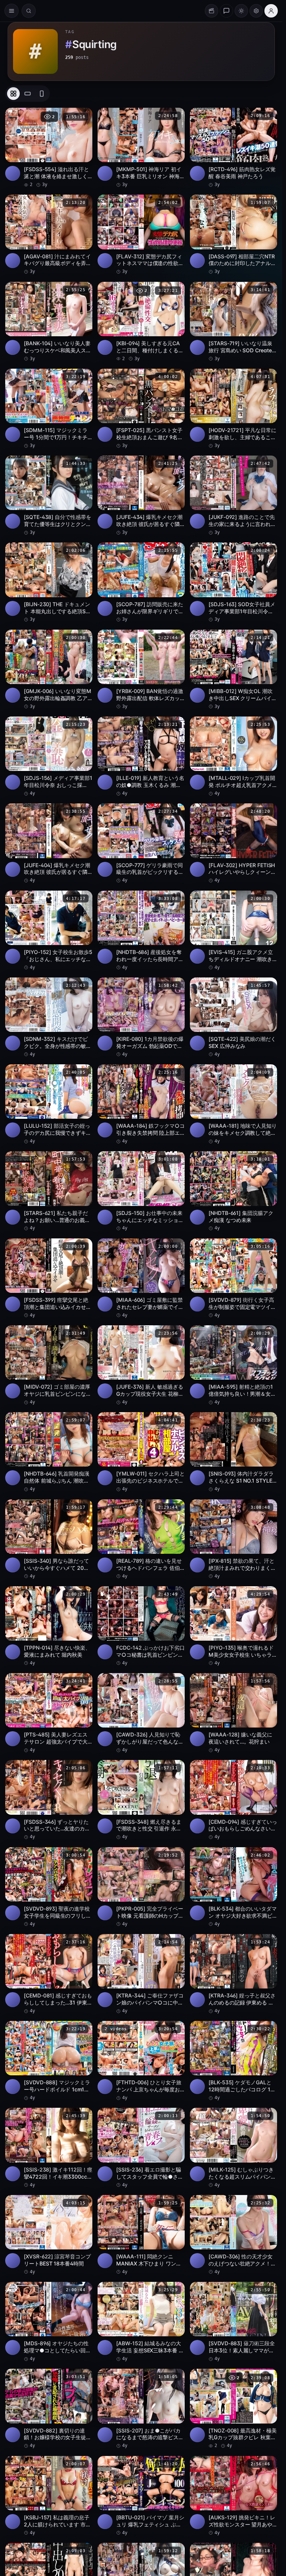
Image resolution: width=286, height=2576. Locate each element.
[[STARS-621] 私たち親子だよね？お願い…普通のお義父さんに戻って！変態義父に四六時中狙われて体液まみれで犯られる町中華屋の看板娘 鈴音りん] (49, 1191)
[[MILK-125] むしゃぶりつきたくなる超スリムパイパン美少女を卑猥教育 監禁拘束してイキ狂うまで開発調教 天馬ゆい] (233, 2148)
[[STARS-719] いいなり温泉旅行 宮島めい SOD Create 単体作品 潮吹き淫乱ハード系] (233, 322)
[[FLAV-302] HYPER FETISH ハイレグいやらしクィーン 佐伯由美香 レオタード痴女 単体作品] (233, 843)
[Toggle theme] (241, 11)
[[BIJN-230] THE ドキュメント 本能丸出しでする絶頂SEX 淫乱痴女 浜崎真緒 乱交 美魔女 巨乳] (49, 582)
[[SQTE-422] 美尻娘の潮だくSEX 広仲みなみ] (233, 1018)
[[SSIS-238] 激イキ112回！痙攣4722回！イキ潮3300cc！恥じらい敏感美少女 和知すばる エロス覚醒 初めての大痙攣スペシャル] (49, 2148)
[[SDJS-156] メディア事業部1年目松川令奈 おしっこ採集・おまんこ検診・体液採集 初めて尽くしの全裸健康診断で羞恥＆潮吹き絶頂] (49, 757)
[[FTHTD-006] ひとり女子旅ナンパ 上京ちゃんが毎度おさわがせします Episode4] (141, 2061)
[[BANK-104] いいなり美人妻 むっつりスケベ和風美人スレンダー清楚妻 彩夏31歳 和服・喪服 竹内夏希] (49, 322)
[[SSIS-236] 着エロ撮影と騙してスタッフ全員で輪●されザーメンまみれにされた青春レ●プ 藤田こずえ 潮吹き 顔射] (141, 2148)
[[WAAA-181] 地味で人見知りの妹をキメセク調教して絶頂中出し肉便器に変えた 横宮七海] (233, 1104)
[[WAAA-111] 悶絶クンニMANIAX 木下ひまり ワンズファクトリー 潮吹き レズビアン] (141, 2235)
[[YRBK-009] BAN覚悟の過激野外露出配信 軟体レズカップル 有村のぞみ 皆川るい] (141, 670)
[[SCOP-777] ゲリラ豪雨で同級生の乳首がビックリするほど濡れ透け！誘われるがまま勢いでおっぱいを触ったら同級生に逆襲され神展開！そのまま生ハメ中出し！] (141, 843)
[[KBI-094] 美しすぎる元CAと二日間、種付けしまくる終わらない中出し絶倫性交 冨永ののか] (141, 322)
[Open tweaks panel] (256, 11)
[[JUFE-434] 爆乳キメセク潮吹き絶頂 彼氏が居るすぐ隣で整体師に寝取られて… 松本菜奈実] (141, 496)
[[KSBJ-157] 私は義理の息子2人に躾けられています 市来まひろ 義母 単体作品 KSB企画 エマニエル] (49, 2496)
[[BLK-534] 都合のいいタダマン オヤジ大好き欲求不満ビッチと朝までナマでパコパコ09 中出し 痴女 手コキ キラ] (233, 1887)
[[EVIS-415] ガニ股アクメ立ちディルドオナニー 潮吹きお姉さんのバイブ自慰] (233, 931)
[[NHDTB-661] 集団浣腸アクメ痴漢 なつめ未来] (233, 1191)
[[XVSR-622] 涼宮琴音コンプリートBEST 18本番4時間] (49, 2235)
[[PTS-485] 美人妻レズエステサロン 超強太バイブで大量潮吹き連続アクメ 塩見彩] (49, 1713)
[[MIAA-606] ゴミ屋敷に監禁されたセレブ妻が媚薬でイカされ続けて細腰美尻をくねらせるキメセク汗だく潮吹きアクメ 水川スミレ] (141, 1278)
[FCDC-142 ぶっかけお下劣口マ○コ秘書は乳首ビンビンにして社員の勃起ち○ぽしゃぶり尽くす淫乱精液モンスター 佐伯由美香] (141, 1626)
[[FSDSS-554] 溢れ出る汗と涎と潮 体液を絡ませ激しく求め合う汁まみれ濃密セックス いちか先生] (49, 148)
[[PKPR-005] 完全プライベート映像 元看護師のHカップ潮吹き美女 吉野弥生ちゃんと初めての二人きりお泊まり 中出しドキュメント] (141, 1887)
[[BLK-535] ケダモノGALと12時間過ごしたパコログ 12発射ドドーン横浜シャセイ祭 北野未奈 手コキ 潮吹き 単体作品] (233, 2061)
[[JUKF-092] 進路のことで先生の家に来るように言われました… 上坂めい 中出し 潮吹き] (233, 496)
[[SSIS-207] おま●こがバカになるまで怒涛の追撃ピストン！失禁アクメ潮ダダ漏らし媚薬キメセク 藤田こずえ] (141, 2409)
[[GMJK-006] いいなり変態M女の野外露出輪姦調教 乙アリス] (49, 670)
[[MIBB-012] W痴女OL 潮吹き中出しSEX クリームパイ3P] (233, 670)
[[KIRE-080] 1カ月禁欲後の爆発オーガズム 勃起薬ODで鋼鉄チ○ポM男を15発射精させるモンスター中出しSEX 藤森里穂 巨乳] (141, 1018)
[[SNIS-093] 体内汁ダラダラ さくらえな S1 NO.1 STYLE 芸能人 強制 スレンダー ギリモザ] (233, 1452)
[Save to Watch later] (83, 116)
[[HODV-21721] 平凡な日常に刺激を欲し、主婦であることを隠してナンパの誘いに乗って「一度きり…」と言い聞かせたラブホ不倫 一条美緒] (233, 409)
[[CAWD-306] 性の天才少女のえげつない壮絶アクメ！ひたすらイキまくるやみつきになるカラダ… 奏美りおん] (233, 2235)
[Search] (29, 11)
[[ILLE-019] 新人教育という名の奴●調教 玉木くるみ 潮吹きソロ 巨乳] (141, 757)
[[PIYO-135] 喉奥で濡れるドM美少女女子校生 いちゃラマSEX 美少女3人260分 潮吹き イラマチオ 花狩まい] (233, 1626)
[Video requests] (212, 11)
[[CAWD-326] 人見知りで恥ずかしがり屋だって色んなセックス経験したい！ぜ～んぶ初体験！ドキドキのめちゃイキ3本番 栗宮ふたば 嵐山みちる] (141, 1713)
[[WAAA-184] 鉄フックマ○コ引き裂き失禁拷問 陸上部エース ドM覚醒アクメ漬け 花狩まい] (141, 1104)
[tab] (13, 94)
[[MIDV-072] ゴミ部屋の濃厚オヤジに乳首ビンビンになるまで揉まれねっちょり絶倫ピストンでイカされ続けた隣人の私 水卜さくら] (49, 1365)
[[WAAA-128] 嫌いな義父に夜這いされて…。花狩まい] (233, 1713)
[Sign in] (271, 11)
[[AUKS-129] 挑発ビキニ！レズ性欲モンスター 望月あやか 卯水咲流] (233, 2496)
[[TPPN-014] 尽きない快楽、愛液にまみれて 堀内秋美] (49, 1626)
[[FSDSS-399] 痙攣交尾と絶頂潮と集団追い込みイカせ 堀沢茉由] (49, 1278)
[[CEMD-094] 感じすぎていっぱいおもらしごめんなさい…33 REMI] (233, 1800)
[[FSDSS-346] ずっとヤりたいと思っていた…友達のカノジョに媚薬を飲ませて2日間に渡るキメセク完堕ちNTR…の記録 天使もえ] (49, 1800)
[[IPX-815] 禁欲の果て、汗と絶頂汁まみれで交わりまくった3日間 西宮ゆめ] (233, 1539)
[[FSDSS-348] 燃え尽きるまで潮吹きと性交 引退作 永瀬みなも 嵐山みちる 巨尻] (141, 1800)
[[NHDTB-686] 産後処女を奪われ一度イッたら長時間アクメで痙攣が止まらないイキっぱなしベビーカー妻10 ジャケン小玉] (141, 931)
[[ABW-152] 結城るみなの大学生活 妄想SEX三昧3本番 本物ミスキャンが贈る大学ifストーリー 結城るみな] (141, 2322)
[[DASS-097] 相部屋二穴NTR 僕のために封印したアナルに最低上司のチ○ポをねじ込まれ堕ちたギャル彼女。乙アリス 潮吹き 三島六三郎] (233, 235)
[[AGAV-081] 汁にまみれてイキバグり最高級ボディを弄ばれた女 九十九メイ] (49, 235)
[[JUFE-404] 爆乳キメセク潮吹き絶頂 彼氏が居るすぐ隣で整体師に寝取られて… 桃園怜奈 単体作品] (49, 843)
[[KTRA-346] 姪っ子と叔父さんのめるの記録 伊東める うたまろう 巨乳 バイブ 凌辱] (233, 1974)
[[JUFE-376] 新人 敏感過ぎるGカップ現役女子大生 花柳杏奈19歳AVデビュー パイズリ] (141, 1365)
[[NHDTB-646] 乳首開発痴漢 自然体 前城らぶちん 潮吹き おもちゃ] (49, 1452)
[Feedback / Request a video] (226, 11)
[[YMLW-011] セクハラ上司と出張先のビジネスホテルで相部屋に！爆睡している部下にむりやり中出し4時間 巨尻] (141, 1452)
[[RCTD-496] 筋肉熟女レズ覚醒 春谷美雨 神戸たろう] (233, 148)
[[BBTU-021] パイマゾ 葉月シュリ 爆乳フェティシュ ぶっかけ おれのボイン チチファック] (141, 2496)
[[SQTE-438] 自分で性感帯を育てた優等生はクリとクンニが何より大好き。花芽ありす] (49, 496)
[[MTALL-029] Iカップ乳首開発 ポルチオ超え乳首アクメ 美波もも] (233, 757)
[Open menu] (12, 11)
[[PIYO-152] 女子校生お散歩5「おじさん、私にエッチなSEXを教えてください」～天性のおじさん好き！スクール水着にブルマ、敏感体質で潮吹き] (49, 931)
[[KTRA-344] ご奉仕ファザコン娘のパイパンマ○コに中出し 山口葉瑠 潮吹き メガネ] (141, 1974)
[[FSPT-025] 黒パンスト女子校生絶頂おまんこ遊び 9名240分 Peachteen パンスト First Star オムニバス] (141, 409)
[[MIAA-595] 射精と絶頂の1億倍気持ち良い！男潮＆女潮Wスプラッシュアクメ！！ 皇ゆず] (233, 1365)
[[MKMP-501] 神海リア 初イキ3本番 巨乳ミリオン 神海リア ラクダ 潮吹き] (141, 148)
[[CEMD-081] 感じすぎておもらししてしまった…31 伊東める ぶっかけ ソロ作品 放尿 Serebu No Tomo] (49, 1974)
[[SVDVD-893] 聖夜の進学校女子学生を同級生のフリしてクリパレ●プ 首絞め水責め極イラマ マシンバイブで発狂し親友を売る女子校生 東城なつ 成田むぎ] (49, 1887)
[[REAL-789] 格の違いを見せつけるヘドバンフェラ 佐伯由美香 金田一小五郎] (141, 1539)
